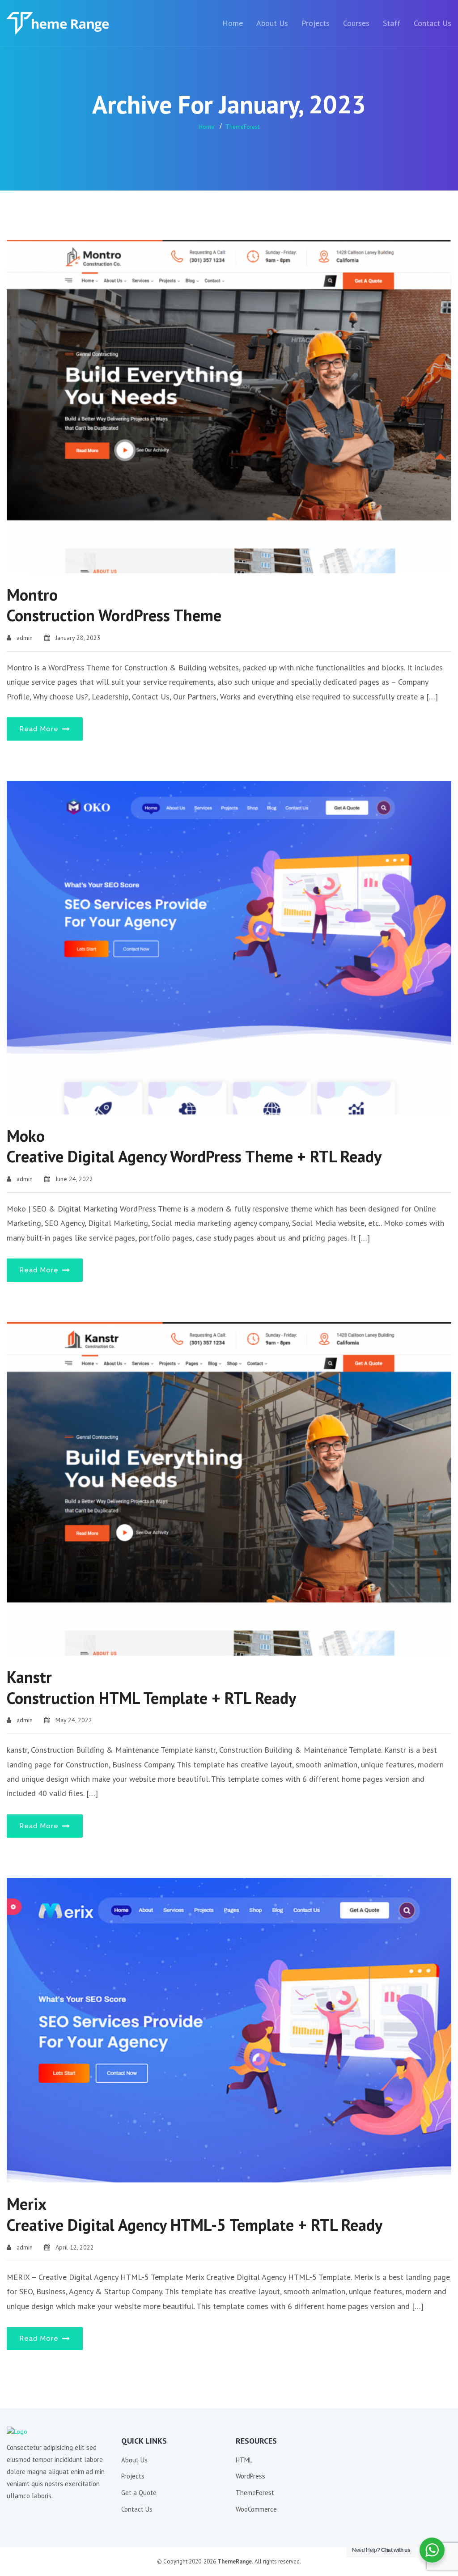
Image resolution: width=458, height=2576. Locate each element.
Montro (114, 605)
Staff (392, 23)
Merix (195, 2214)
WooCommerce (256, 2509)
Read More (40, 729)
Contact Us (433, 23)
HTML (244, 2460)
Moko (194, 1146)
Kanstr (151, 1687)
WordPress (250, 2476)
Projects (316, 23)
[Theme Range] (60, 23)
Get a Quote (139, 2493)
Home (233, 23)
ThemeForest (242, 127)
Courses (356, 23)
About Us (272, 23)
